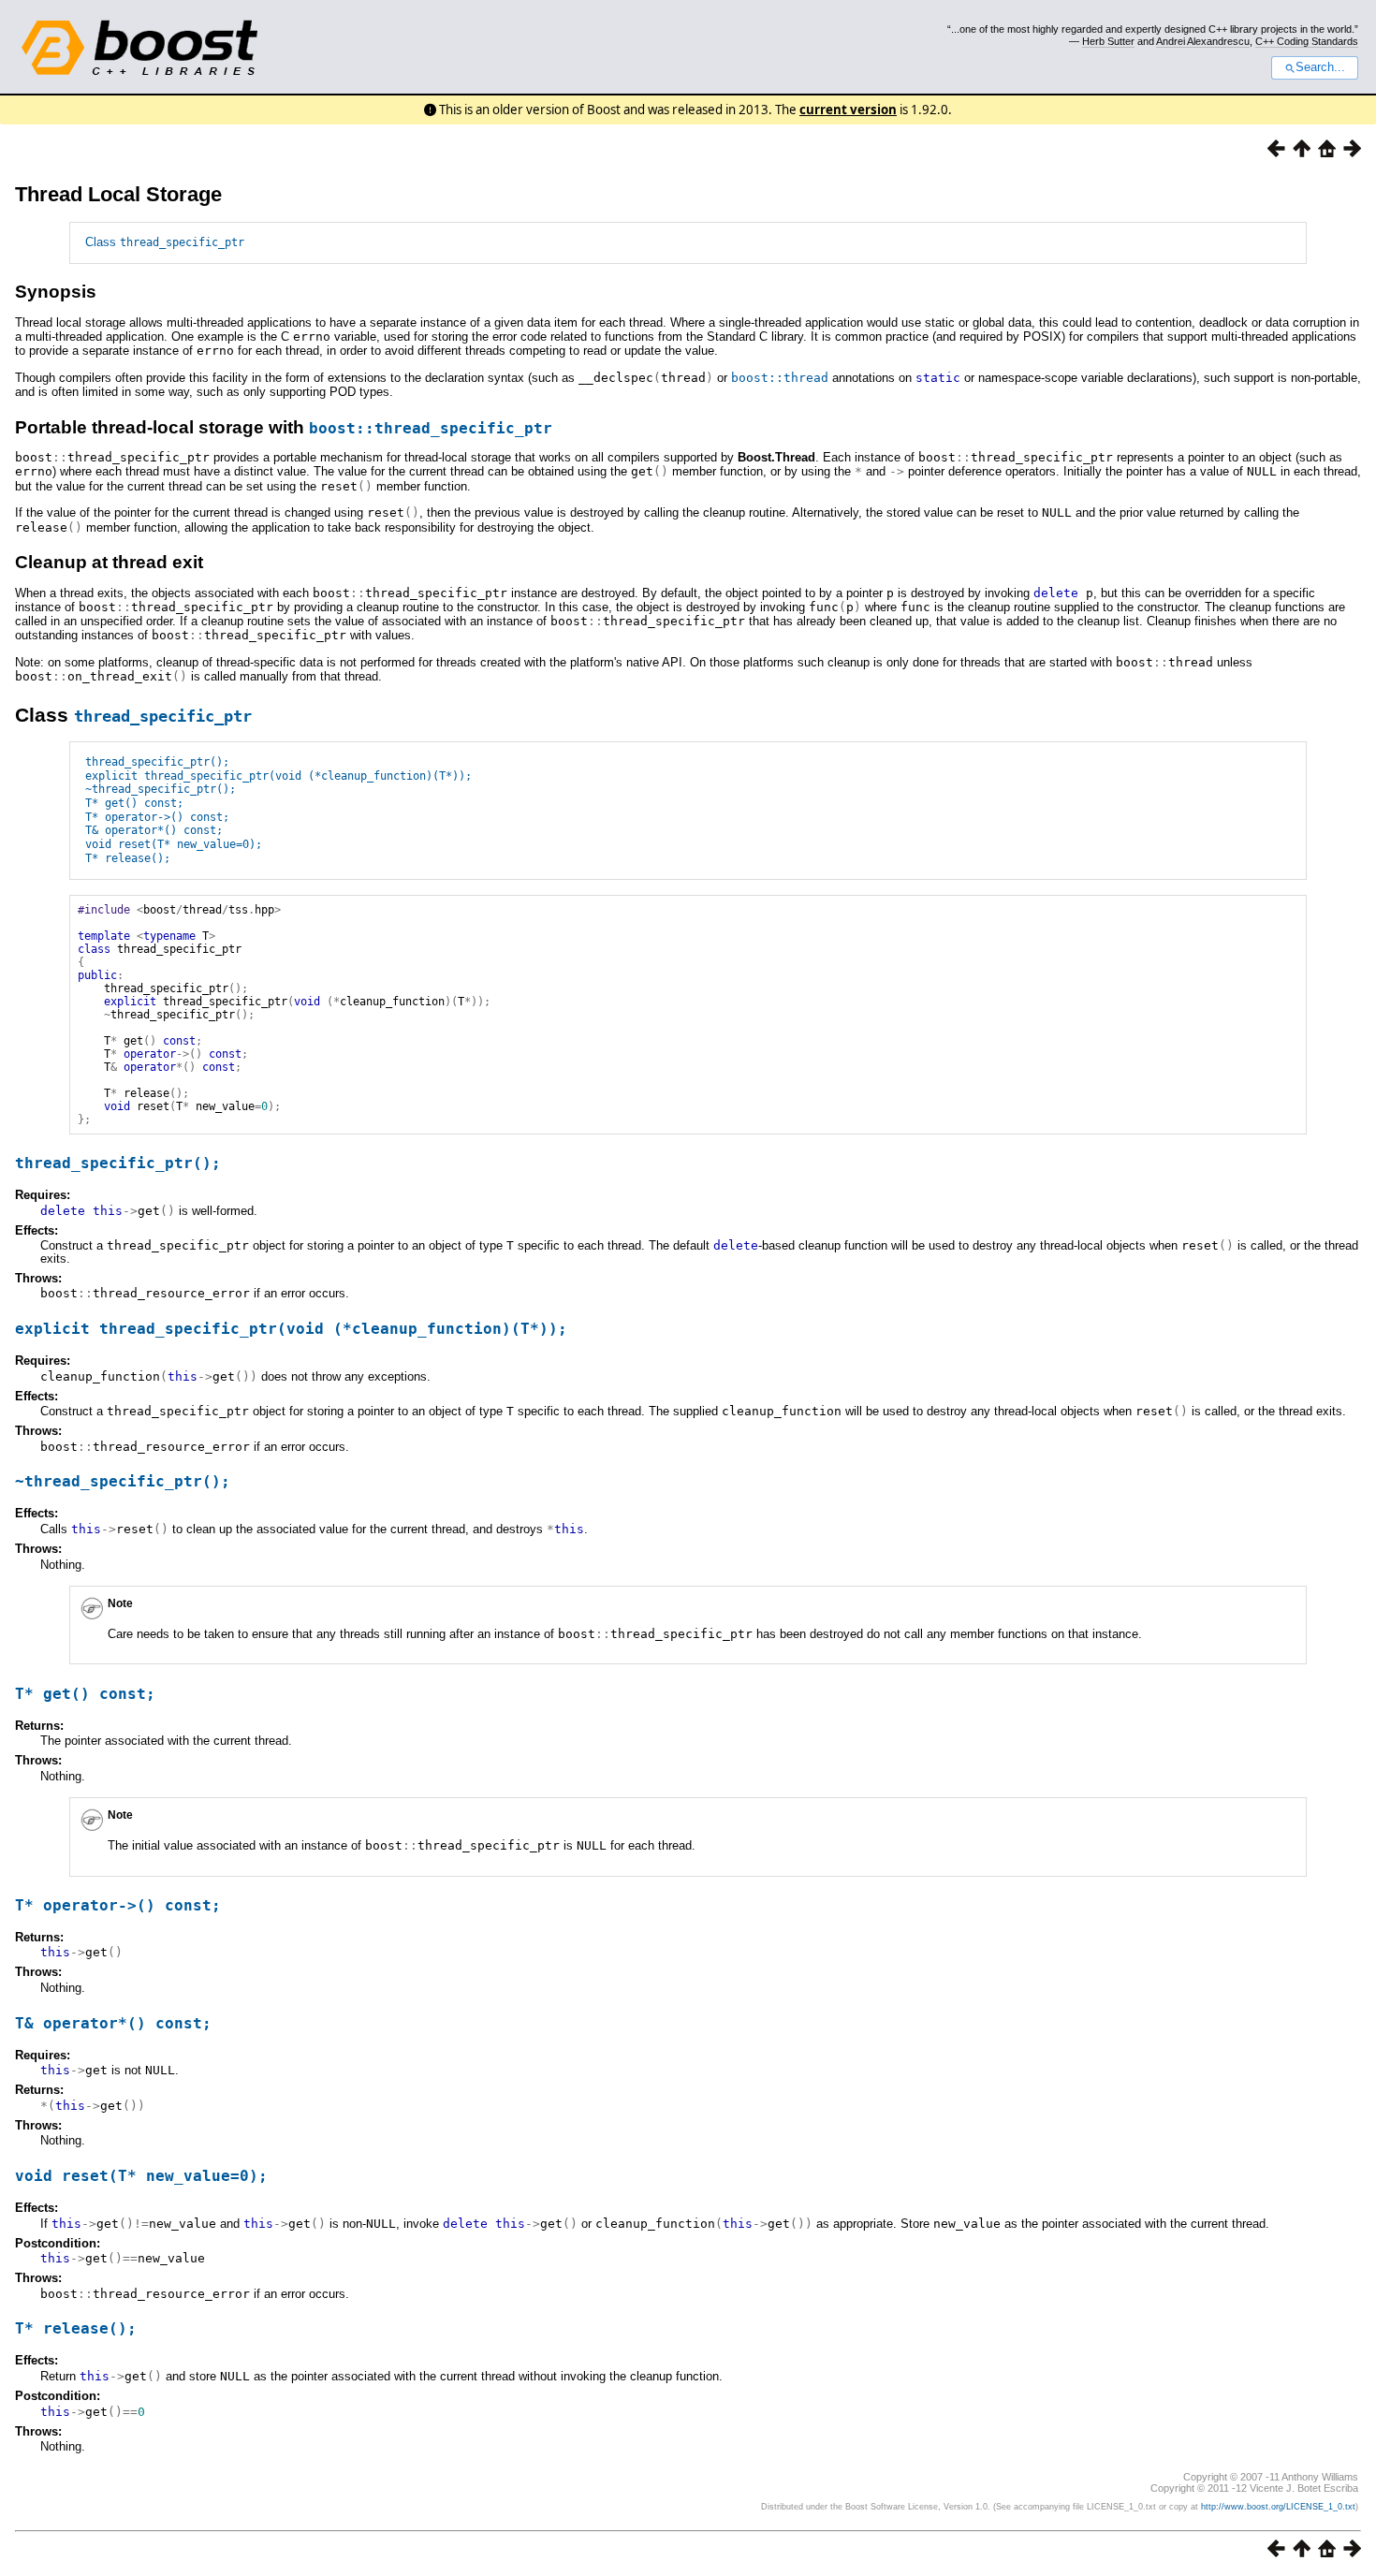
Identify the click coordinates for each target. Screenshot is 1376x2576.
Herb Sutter (1108, 41)
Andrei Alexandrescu (1203, 41)
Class (165, 242)
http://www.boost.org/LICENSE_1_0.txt (1278, 2507)
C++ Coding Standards (1307, 41)
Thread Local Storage (118, 194)
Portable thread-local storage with (284, 427)
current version (848, 110)
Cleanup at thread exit (109, 562)
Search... (1320, 67)
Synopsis (56, 292)
